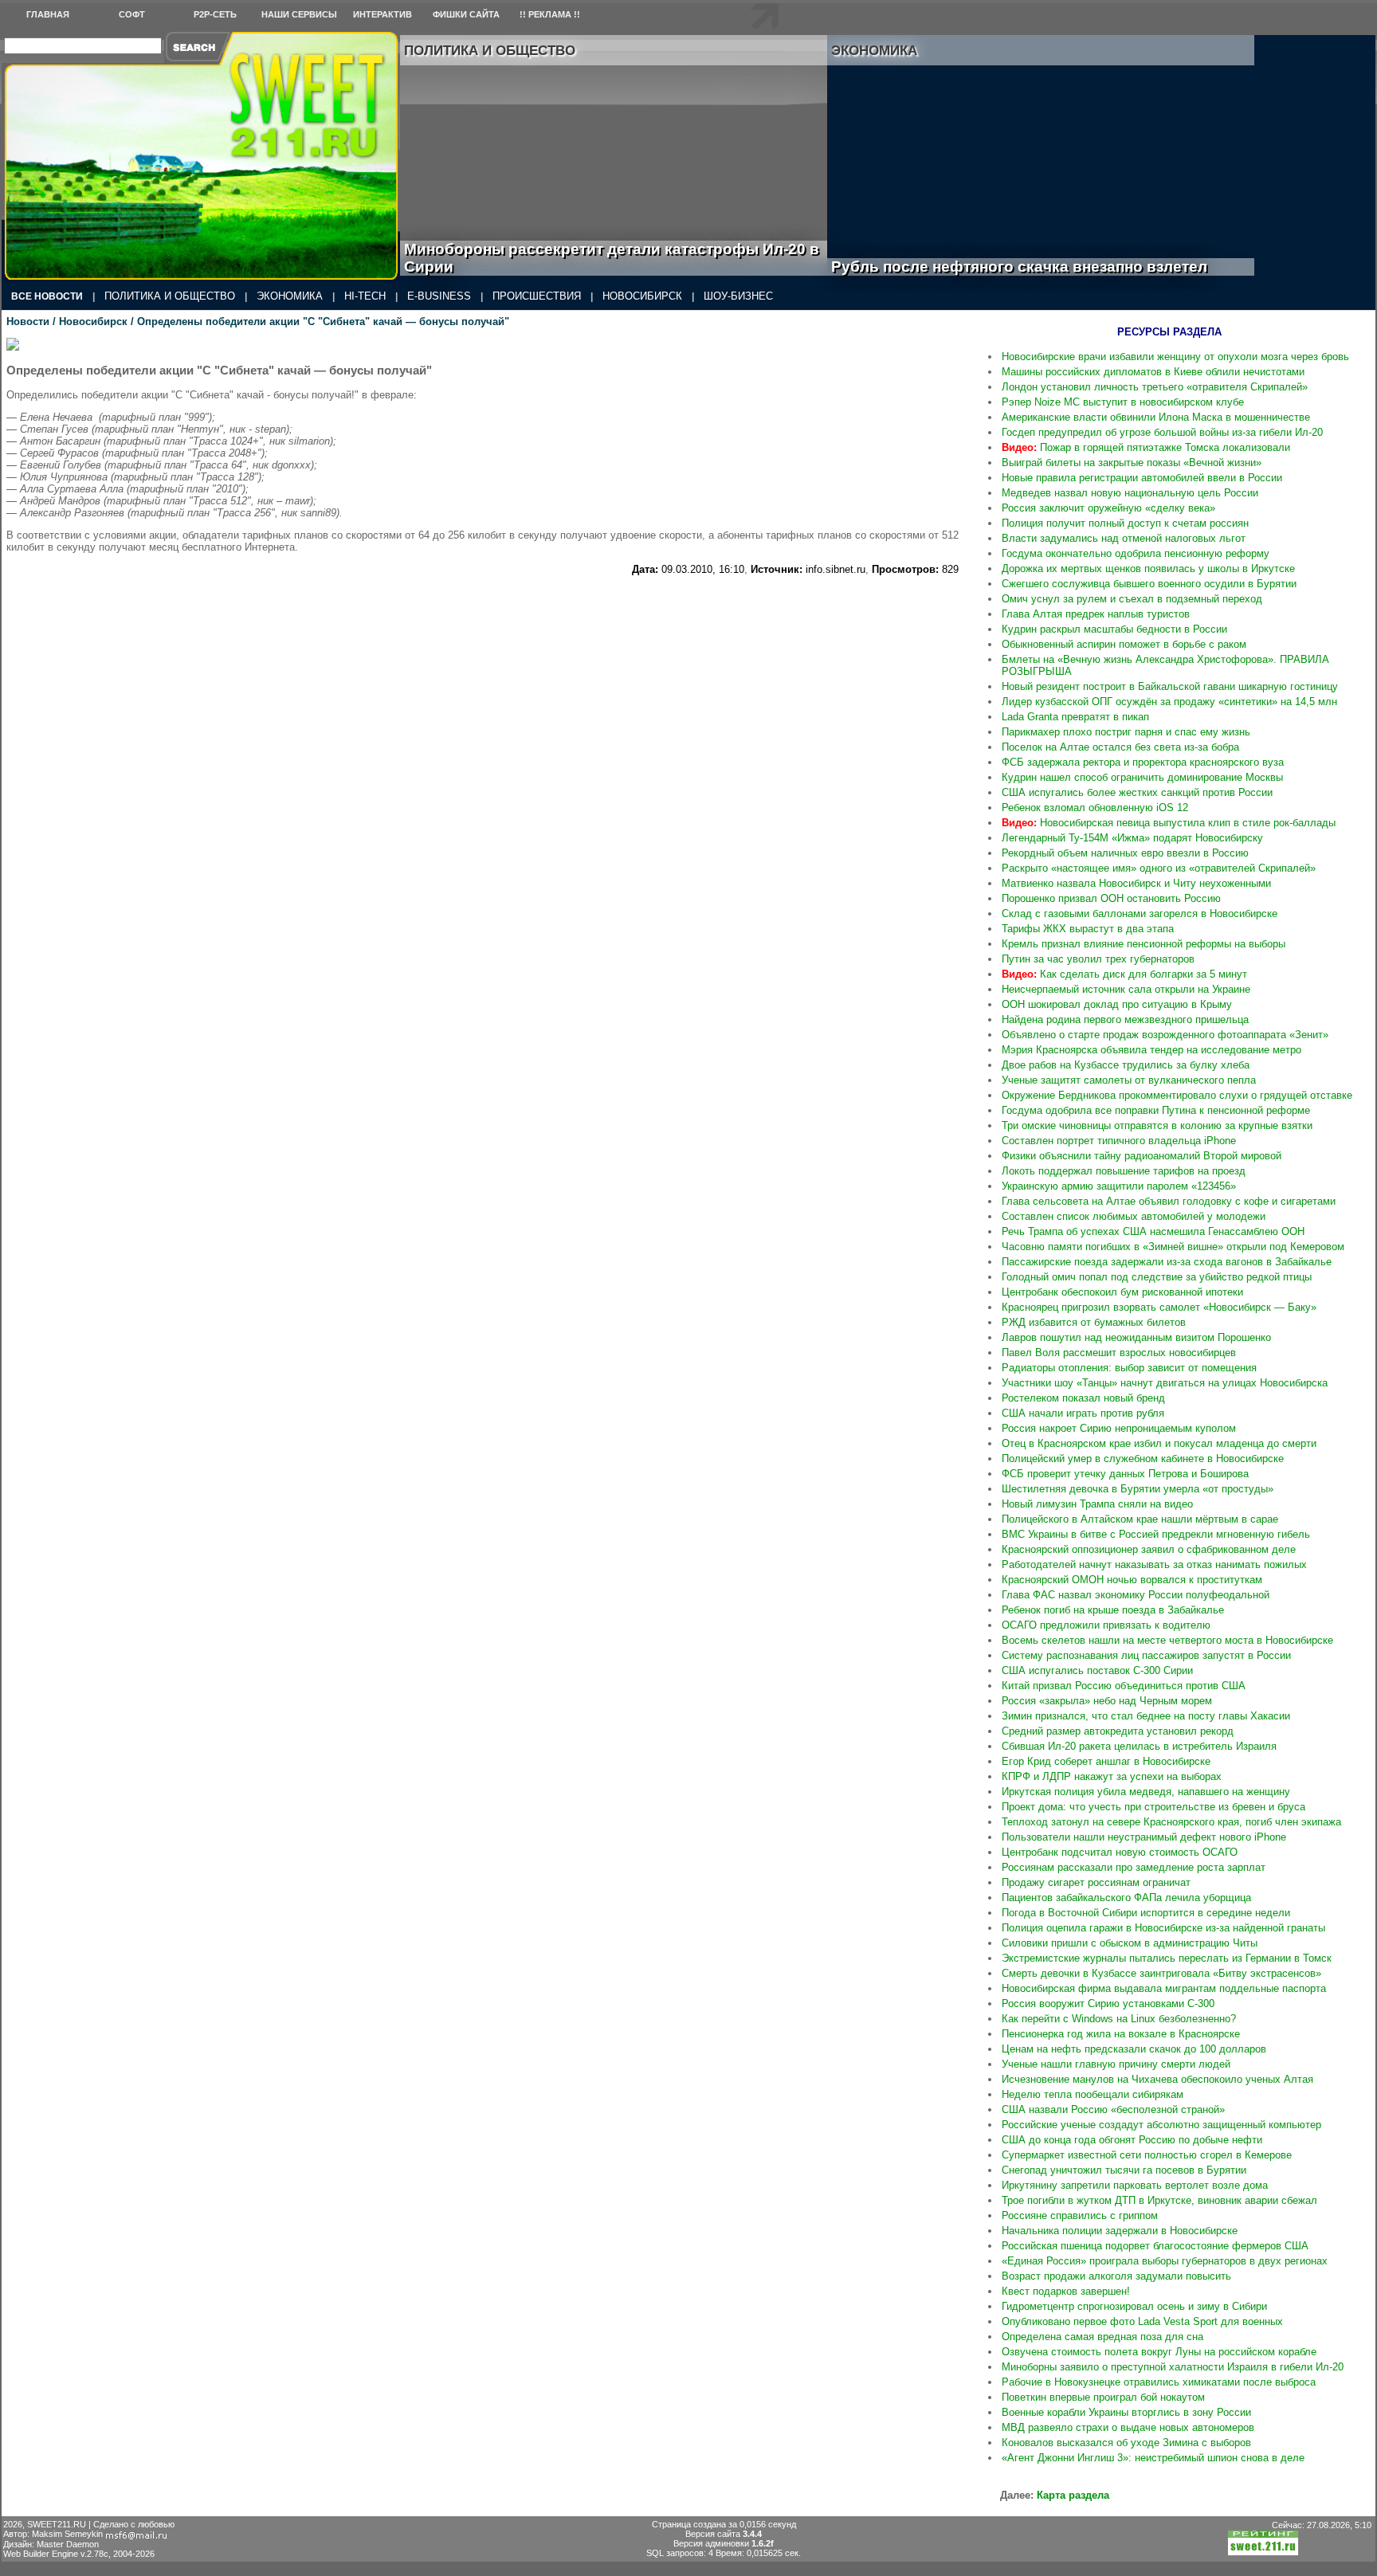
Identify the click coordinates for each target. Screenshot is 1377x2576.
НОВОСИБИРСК (642, 296)
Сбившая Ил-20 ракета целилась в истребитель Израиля (1139, 1746)
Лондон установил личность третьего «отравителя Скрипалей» (1155, 387)
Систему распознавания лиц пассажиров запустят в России (1146, 1655)
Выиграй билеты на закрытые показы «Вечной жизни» (1132, 463)
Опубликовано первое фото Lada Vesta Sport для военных (1142, 2321)
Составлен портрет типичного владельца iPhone (1119, 1141)
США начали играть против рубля (1083, 1413)
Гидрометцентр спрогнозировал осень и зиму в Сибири (1134, 2306)
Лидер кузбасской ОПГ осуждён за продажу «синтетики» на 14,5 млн (1169, 702)
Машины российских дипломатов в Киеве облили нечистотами (1153, 372)
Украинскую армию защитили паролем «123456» (1119, 1186)
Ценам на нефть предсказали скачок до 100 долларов (1134, 2049)
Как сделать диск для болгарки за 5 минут (1124, 974)
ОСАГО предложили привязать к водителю (1106, 1625)
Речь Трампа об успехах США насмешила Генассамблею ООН (1153, 1231)
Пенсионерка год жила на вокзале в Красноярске (1121, 2034)
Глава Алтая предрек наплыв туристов (1096, 614)
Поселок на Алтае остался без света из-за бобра (1120, 747)
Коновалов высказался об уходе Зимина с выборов (1126, 2443)
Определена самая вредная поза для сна (1102, 2337)
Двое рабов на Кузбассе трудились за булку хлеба (1126, 1065)
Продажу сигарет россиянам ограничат (1096, 1882)
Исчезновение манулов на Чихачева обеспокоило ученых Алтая (1157, 2079)
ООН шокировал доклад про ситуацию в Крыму (1117, 1004)
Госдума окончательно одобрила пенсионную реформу (1136, 553)
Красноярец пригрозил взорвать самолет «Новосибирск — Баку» (1159, 1307)
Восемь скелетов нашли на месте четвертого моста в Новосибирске (1167, 1640)
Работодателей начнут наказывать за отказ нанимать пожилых (1154, 1564)
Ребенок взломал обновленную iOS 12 (1095, 808)
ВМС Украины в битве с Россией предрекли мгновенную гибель (1156, 1534)
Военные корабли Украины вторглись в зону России (1126, 2412)
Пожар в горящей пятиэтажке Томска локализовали (1146, 447)
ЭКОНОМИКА (290, 296)
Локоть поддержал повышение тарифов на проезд (1124, 1171)
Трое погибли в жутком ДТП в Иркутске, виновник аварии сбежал (1159, 2200)
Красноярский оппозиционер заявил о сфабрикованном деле (1149, 1549)
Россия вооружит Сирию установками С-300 (1108, 2004)
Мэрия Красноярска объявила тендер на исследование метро (1151, 1050)
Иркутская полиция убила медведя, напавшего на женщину (1146, 1792)
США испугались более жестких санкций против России (1137, 792)
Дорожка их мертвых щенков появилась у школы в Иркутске (1148, 569)
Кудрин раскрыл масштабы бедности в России (1114, 629)
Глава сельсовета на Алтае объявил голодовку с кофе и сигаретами (1169, 1201)
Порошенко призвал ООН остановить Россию (1111, 898)
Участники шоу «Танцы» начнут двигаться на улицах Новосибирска (1165, 1383)
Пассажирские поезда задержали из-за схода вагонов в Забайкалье (1167, 1262)
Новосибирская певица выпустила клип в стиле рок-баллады (1169, 823)
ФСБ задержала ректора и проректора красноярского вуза (1143, 762)
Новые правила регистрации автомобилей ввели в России (1142, 478)
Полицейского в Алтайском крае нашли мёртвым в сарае (1140, 1519)
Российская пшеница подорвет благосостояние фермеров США (1155, 2246)
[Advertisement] (483, 611)
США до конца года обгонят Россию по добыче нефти (1132, 2140)
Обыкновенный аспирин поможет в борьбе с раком (1124, 644)
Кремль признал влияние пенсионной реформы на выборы (1144, 944)
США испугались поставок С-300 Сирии (1097, 1670)
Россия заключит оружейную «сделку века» (1108, 508)
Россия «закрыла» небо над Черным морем (1107, 1701)
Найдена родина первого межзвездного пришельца (1125, 1019)
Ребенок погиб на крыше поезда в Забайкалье (1113, 1610)
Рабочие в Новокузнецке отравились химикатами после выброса (1159, 2382)
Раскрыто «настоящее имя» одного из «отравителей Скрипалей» (1159, 868)
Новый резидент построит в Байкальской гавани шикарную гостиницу (1170, 686)
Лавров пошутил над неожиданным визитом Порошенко (1136, 1337)
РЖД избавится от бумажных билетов (1094, 1322)
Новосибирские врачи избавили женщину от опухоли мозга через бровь (1175, 357)
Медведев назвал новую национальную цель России (1130, 493)
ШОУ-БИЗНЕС (738, 296)
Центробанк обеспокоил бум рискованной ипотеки (1122, 1292)
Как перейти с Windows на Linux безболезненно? (1119, 2019)
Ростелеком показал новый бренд (1083, 1398)
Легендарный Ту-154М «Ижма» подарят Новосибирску (1132, 838)
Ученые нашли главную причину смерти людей (1116, 2064)
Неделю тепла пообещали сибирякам (1093, 2094)
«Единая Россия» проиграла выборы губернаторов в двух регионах (1165, 2261)
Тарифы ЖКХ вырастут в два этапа (1088, 929)
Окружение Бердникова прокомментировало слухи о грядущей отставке (1177, 1095)
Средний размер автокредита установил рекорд (1118, 1731)
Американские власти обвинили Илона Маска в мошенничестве (1156, 417)
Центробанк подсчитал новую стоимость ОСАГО (1120, 1852)
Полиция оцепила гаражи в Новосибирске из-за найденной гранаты (1163, 1928)
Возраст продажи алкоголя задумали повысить (1116, 2276)
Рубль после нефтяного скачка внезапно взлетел (1037, 267)
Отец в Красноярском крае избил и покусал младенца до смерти (1159, 1443)
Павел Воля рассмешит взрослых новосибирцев (1119, 1353)
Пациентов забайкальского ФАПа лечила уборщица (1126, 1898)
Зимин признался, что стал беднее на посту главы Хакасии (1146, 1716)
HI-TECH (365, 296)
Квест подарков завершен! (1066, 2291)
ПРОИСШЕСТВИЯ (537, 296)
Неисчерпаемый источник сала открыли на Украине (1126, 989)
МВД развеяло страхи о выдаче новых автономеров (1128, 2427)
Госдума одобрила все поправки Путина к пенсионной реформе (1156, 1110)
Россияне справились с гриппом (1080, 2215)
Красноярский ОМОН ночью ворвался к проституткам (1132, 1580)
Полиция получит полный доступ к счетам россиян (1125, 523)
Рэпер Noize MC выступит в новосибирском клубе (1123, 402)
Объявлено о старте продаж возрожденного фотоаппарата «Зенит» (1165, 1035)
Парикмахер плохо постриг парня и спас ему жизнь (1126, 732)
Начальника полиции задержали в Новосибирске (1120, 2231)
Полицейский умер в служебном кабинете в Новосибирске (1143, 1459)
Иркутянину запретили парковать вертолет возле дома (1135, 2185)
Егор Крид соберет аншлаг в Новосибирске (1106, 1761)
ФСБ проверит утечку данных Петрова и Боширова (1125, 1474)
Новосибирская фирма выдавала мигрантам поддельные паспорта (1164, 1988)
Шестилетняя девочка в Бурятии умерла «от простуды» (1138, 1489)
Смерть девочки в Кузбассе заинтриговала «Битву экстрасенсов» (1161, 1973)
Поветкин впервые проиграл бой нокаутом (1103, 2397)
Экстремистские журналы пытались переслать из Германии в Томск (1167, 1958)
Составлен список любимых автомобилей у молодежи (1134, 1216)
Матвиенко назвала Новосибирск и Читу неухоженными (1136, 883)
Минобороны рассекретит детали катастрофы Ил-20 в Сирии (612, 258)
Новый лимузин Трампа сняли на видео (1097, 1504)
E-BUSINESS (439, 296)
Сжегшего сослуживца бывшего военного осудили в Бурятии (1149, 584)
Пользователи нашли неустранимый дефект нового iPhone (1144, 1837)
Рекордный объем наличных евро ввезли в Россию (1125, 853)
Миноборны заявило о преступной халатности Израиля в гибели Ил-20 (1173, 2367)
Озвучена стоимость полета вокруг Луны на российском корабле (1159, 2352)
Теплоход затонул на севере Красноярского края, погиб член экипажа (1171, 1822)
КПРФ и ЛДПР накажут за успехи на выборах (1112, 1776)
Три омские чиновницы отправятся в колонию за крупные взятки (1157, 1125)
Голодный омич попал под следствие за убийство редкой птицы (1157, 1277)
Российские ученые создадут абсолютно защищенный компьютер (1161, 2125)
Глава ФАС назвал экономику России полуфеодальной (1136, 1595)
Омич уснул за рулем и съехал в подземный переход (1132, 599)
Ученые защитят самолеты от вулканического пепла (1129, 1080)
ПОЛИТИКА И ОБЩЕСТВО (170, 296)
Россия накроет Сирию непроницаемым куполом (1119, 1428)
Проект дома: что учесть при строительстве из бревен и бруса (1153, 1807)
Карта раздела (1073, 2495)
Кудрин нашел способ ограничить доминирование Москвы (1142, 777)
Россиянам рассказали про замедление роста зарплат (1134, 1867)
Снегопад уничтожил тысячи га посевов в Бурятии (1124, 2170)
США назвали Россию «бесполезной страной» (1113, 2109)
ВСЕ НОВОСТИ (47, 296)
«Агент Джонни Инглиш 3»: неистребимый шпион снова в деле (1153, 2458)
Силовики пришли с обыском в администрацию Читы (1130, 1943)
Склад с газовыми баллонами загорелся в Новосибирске (1140, 914)
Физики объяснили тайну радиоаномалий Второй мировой (1142, 1156)
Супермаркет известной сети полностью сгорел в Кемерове (1147, 2155)
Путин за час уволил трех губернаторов (1098, 959)
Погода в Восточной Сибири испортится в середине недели (1146, 1913)
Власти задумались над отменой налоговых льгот (1124, 538)
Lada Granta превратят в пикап (1075, 717)
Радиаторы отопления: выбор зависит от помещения (1129, 1368)
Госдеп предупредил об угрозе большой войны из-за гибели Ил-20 (1162, 432)
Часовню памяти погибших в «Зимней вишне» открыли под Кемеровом (1173, 1247)
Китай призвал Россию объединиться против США (1124, 1686)
